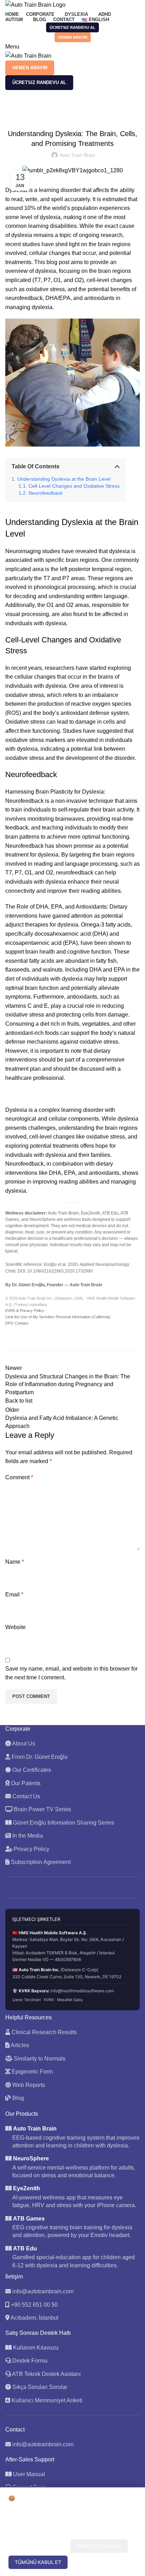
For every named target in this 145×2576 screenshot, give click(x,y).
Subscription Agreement (40, 1862)
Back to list (19, 1401)
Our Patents (25, 1783)
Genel (30, 108)
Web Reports (28, 2085)
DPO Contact (17, 1323)
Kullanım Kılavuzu (35, 2348)
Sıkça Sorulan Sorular (39, 2387)
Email (14, 1594)
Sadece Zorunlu (99, 2546)
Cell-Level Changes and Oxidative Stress (74, 486)
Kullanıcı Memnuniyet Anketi (46, 2400)
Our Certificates (31, 1770)
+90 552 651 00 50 (34, 2305)
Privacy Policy (31, 1849)
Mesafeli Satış (70, 2000)
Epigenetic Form (31, 2072)
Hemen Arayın (73, 37)
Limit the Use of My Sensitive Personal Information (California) (58, 1317)
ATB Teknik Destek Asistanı (46, 2374)
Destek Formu (29, 2361)
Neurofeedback (46, 493)
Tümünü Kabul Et (38, 2562)
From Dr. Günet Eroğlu (39, 1757)
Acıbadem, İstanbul (34, 2318)
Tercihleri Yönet (38, 2546)
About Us (23, 1744)
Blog (17, 2098)
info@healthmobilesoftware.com (82, 1991)
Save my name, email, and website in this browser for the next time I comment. (71, 1673)
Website (15, 1627)
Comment (19, 1477)
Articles (19, 2045)
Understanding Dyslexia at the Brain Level (64, 479)
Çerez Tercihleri (27, 2000)
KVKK (49, 2000)
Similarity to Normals (39, 2059)
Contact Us (26, 1796)
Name (15, 1562)
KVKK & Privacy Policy (25, 1311)
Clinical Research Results (43, 2032)
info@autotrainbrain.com (43, 2291)
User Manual (29, 2474)
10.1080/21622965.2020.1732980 (60, 1271)
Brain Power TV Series (42, 1809)
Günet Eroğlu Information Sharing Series (63, 1823)
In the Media (27, 1836)
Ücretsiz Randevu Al (72, 27)
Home (11, 108)
